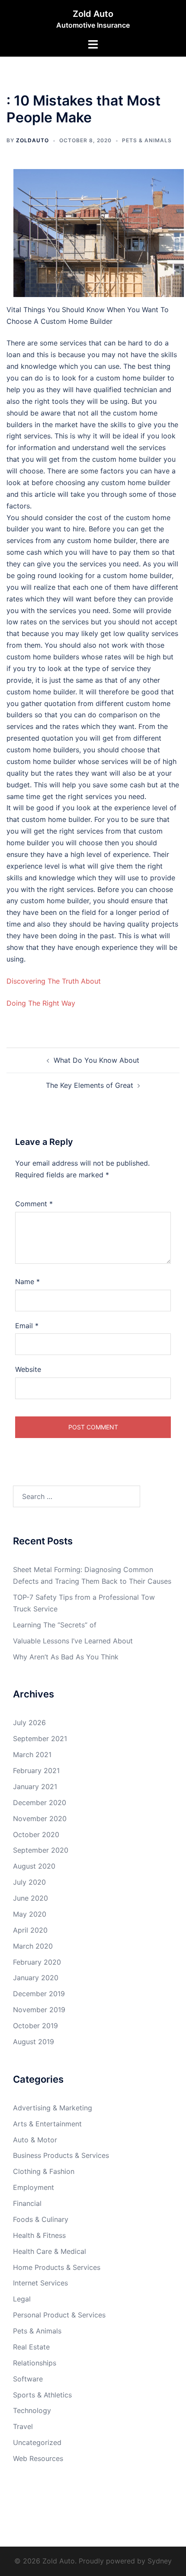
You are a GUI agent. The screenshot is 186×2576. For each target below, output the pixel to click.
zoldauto (32, 140)
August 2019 (34, 2042)
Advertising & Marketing (53, 2108)
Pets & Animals (147, 140)
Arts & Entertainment (47, 2124)
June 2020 (30, 1898)
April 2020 (30, 1930)
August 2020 (34, 1866)
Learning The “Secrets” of (55, 1625)
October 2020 (36, 1835)
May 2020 (30, 1914)
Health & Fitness (39, 2235)
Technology (32, 2410)
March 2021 (32, 1755)
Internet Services (40, 2283)
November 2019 (39, 2010)
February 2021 (36, 1771)
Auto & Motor (35, 2140)
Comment (34, 1204)
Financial (27, 2203)
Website (28, 1369)
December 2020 (40, 1803)
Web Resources (38, 2458)
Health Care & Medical (50, 2251)
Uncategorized (37, 2442)
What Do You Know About (96, 1060)
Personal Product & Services (59, 2315)
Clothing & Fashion (44, 2171)
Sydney (160, 2561)
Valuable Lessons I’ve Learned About (73, 1641)
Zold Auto (93, 14)
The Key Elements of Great (90, 1085)
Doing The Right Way (41, 1003)
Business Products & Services (61, 2155)
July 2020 (29, 1882)
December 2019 (39, 1994)
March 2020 (33, 1946)
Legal (22, 2299)
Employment (34, 2187)
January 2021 (35, 1787)
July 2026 (29, 1723)
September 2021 (40, 1739)
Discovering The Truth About (54, 981)
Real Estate (31, 2347)
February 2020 (37, 1962)
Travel (23, 2426)
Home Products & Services (57, 2267)
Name (27, 1282)
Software (28, 2379)
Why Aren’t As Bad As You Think (66, 1657)
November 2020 (40, 1819)
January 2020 (36, 1978)
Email (27, 1326)
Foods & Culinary (41, 2219)
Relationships (35, 2363)
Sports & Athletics (42, 2395)
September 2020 (41, 1850)
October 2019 (35, 2026)
